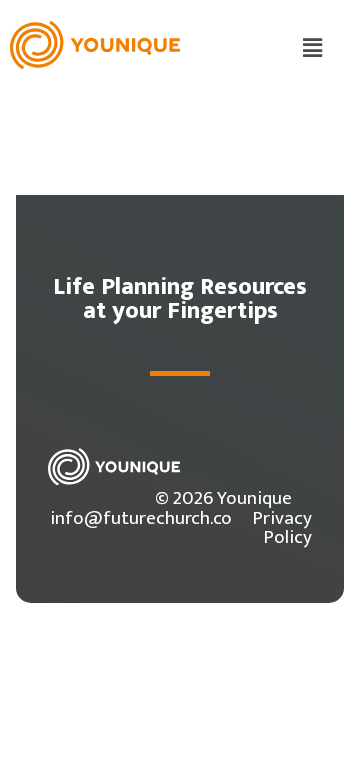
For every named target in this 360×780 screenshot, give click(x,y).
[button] (313, 49)
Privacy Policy (282, 527)
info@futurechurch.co (141, 518)
